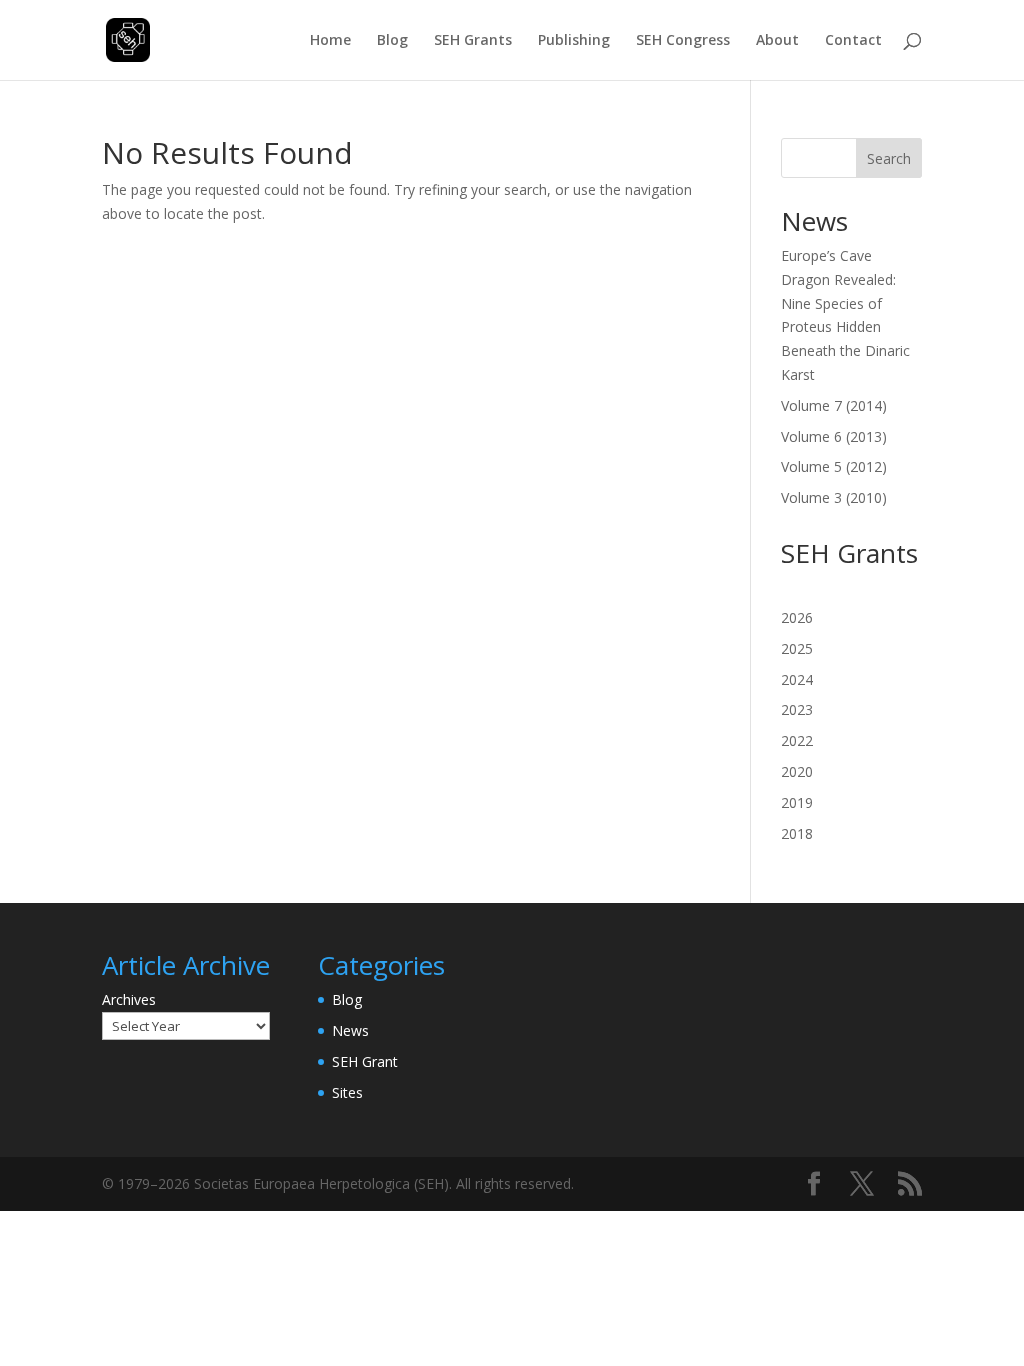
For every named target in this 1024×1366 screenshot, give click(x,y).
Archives (129, 999)
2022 (797, 740)
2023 (797, 709)
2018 (797, 833)
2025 (797, 648)
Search (889, 158)
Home (330, 41)
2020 (797, 771)
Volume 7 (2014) (834, 405)
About (777, 41)
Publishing (574, 41)
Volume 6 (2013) (834, 436)
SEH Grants (473, 41)
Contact (853, 41)
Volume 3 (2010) (834, 497)
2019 (797, 802)
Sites (347, 1092)
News (350, 1030)
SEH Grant (365, 1061)
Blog (392, 41)
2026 (797, 617)
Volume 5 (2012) (834, 466)
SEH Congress (683, 41)
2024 (797, 679)
